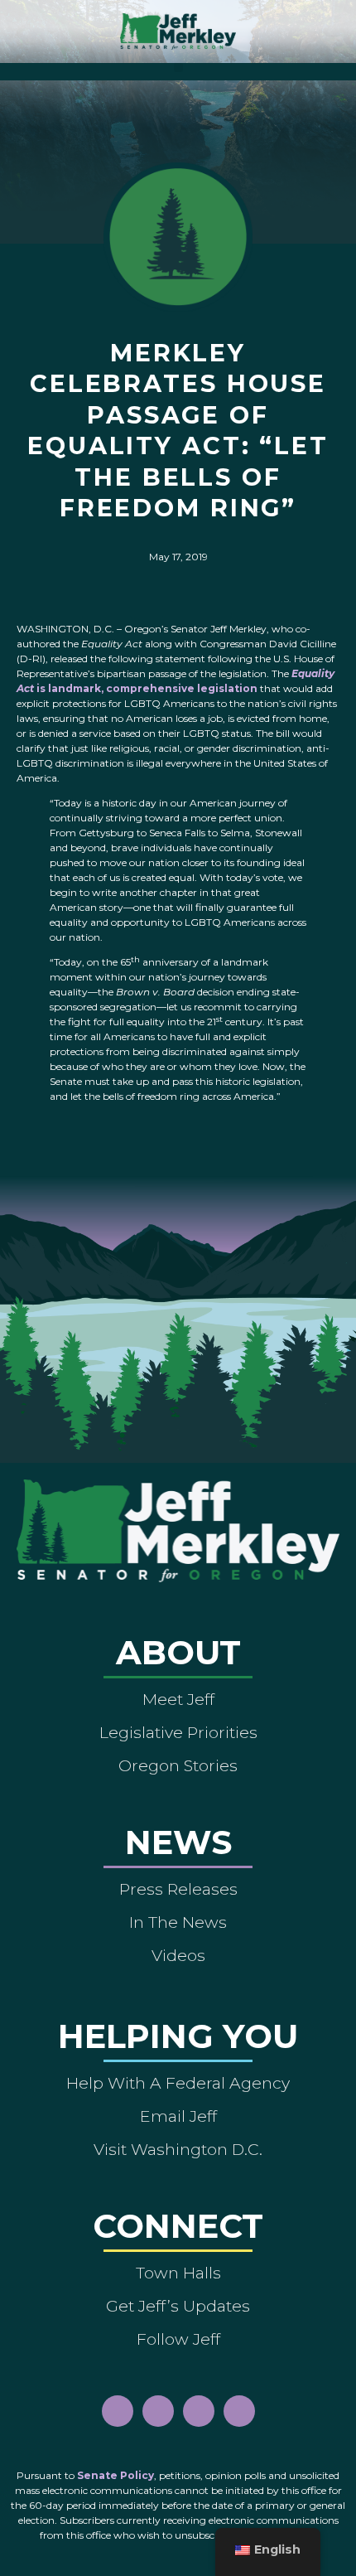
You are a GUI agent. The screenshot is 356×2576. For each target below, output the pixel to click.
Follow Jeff (178, 2339)
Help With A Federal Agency (178, 2083)
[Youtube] (199, 2411)
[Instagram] (158, 2411)
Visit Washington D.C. (178, 2149)
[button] (178, 68)
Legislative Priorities (178, 1732)
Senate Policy (115, 2475)
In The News (178, 1922)
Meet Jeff (178, 1699)
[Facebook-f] (118, 2411)
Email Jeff (178, 2116)
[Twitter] (239, 2411)
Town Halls (178, 2273)
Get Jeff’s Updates (178, 2306)
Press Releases (178, 1889)
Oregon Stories (178, 1765)
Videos (178, 1955)
